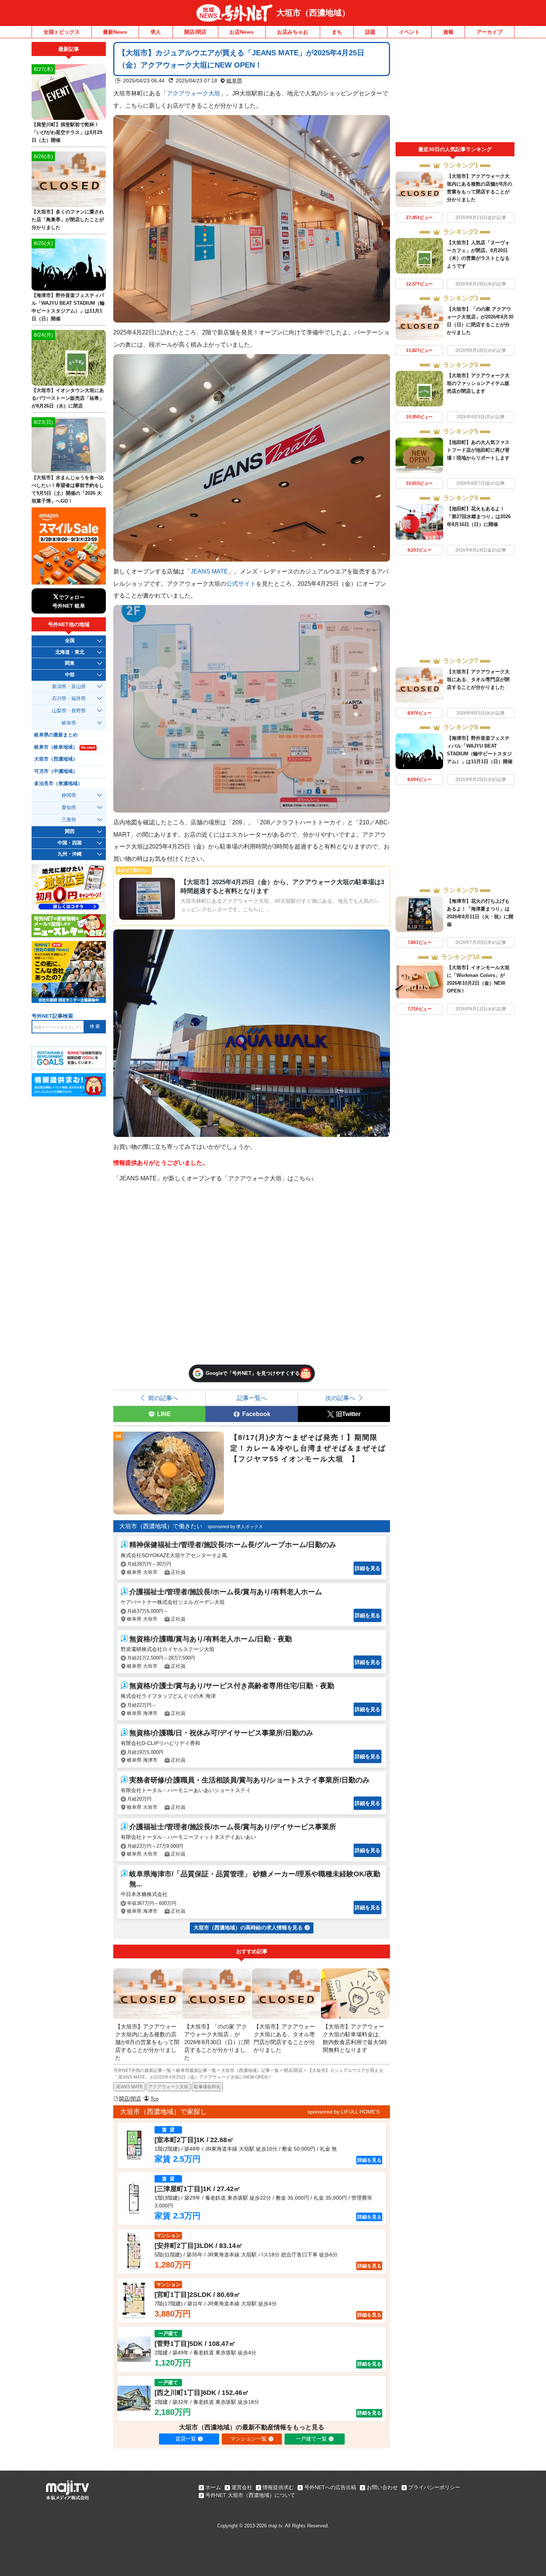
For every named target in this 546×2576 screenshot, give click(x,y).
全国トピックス (62, 32)
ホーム (213, 2487)
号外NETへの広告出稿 (330, 2487)
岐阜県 (234, 81)
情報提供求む (278, 2487)
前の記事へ (163, 1398)
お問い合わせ (382, 2487)
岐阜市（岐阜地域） (65, 747)
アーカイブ (490, 32)
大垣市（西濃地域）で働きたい (161, 1526)
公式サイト (241, 583)
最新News (115, 32)
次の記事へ (340, 1398)
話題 (370, 32)
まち (337, 32)
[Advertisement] (455, 92)
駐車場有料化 (207, 2087)
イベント (409, 32)
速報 (448, 32)
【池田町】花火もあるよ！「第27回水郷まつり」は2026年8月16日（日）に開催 (479, 516)
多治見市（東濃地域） (58, 784)
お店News (242, 32)
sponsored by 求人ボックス (235, 1527)
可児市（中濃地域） (56, 771)
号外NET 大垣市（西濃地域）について (250, 2495)
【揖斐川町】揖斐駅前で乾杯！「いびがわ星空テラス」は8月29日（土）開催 (67, 132)
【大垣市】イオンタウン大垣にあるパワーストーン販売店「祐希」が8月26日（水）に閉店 (68, 398)
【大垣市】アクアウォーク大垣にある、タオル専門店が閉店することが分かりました (478, 679)
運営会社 (242, 2487)
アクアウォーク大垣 (194, 93)
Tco (155, 2099)
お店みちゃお (293, 32)
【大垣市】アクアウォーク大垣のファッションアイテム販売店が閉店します (478, 383)
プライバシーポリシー (434, 2487)
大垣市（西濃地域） (313, 13)
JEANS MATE (209, 571)
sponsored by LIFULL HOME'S (344, 2112)
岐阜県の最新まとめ (56, 735)
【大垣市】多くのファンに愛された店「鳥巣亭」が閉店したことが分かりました (68, 220)
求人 (156, 32)
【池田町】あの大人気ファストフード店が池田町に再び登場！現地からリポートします (478, 450)
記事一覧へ (252, 1398)
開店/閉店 (195, 32)
